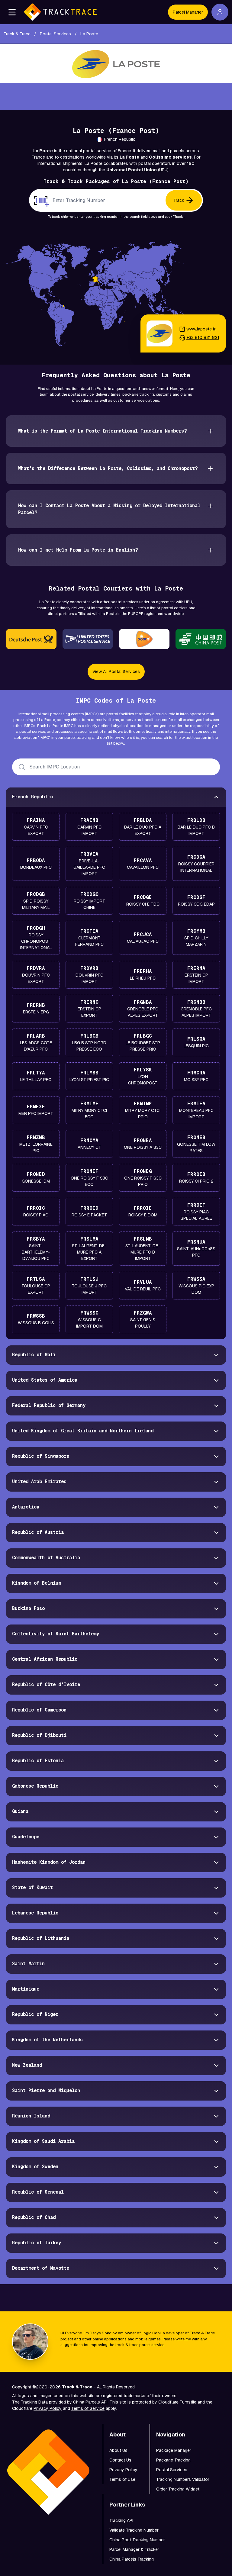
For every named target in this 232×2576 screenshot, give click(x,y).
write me (183, 2339)
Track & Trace (202, 2333)
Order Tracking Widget (178, 2489)
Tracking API (121, 2520)
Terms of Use (122, 2479)
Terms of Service (88, 2408)
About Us (118, 2450)
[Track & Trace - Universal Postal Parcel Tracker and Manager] (60, 12)
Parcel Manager (188, 12)
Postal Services (172, 2470)
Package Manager (174, 2450)
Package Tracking (173, 2460)
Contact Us (120, 2460)
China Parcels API (90, 2402)
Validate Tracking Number (134, 2530)
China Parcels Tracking (132, 2559)
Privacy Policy (48, 2408)
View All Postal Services (116, 671)
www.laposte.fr (201, 329)
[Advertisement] (116, 96)
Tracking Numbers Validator (183, 2479)
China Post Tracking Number (137, 2540)
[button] (12, 12)
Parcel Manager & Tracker (134, 2549)
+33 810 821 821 (203, 337)
